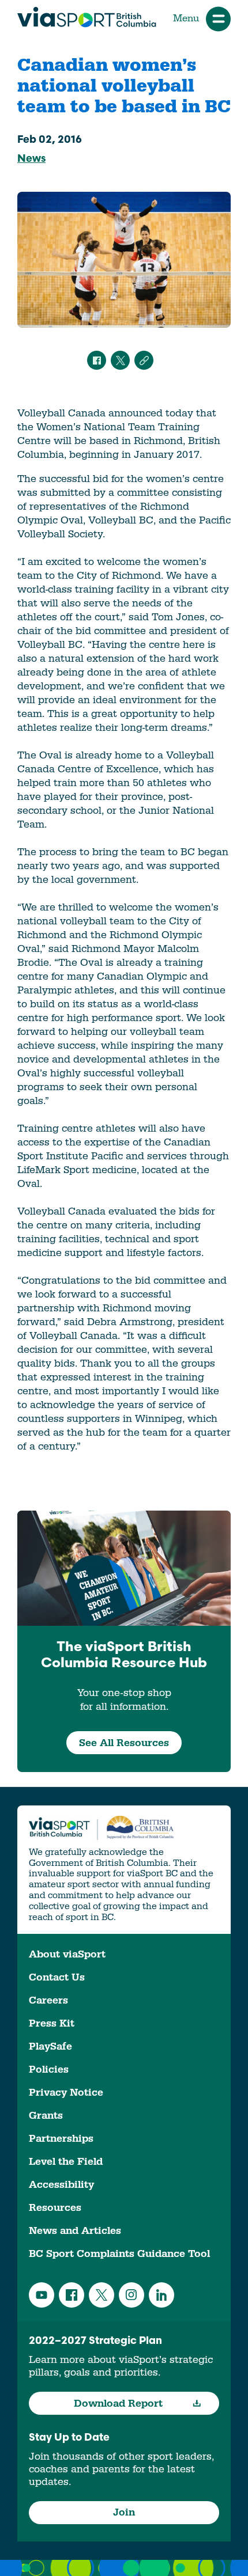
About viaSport (67, 1954)
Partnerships (61, 2139)
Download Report (118, 2404)
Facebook (72, 2295)
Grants (46, 2116)
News (31, 160)
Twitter (102, 2295)
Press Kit (52, 2023)
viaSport (87, 17)
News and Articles (75, 2231)
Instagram (131, 2295)
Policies (49, 2069)
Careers (48, 2000)
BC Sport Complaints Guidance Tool (119, 2254)
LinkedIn (161, 2295)
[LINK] (144, 360)
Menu (186, 18)
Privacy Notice (66, 2093)
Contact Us (57, 1977)
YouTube (42, 2295)
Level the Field (66, 2162)
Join (124, 2512)
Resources (55, 2208)
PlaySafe (50, 2046)
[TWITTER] (120, 360)
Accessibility (61, 2185)
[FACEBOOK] (97, 360)
